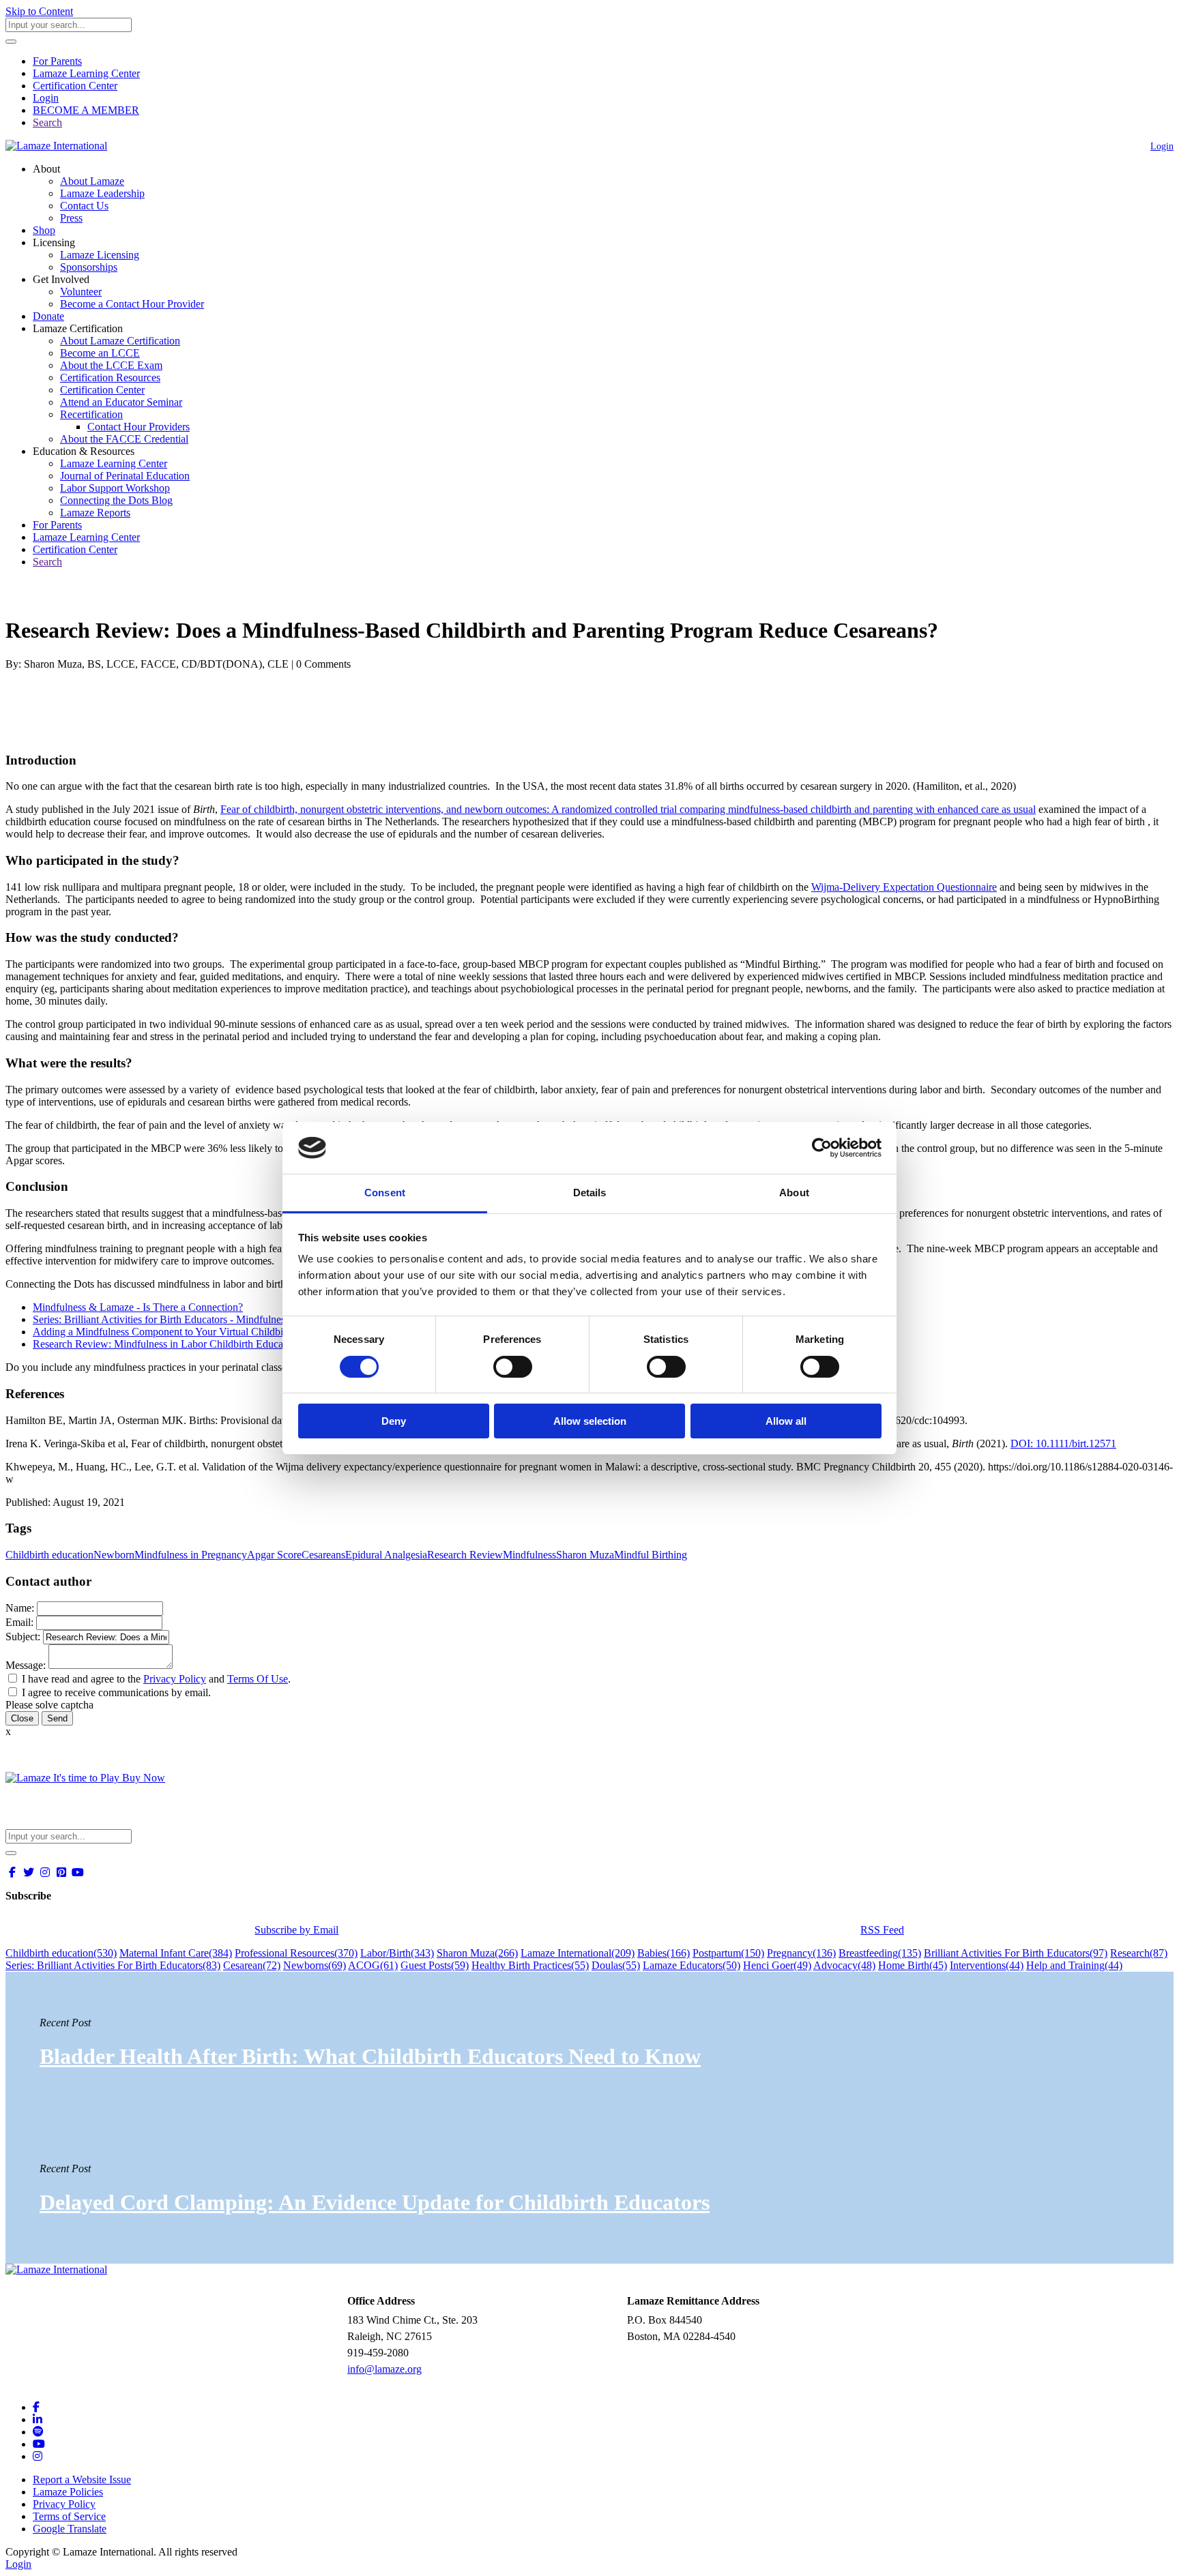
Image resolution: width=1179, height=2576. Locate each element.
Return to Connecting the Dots (79, 597)
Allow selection (590, 1421)
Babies (664, 1953)
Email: (19, 1622)
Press (71, 218)
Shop (44, 230)
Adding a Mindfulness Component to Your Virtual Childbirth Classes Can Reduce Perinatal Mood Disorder (264, 1332)
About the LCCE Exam (111, 365)
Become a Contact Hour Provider (132, 304)
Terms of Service (69, 2516)
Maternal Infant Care (176, 1953)
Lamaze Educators (692, 1965)
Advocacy (844, 1965)
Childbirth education (49, 1555)
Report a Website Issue (82, 2479)
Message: (26, 1665)
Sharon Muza (585, 1555)
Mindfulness (529, 1555)
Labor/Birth (397, 1953)
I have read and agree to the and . (156, 1679)
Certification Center (75, 86)
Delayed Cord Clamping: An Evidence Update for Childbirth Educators (375, 2202)
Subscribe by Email (296, 1930)
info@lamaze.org (384, 2369)
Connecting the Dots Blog (116, 500)
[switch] (513, 1367)
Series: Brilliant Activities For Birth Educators (113, 1965)
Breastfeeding (880, 1953)
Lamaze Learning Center (86, 73)
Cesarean (252, 1965)
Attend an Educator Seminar (121, 402)
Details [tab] (590, 1193)
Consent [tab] (385, 1193)
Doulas (616, 1965)
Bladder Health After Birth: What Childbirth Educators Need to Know (370, 2056)
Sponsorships (89, 267)
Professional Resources (296, 1953)
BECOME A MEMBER (86, 110)
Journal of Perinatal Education (125, 476)
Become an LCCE (100, 353)
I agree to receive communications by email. (116, 1692)
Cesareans (323, 1555)
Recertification (91, 414)
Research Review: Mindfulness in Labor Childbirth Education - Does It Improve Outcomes (229, 1344)
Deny (394, 1421)
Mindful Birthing (651, 1555)
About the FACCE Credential (124, 439)
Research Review (465, 1555)
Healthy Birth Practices (530, 1965)
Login (46, 98)
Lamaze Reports (95, 513)
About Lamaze (92, 181)
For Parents (57, 61)
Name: (20, 1608)
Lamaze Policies (68, 2492)
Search (47, 122)
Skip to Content (39, 11)
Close (22, 1718)
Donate (48, 316)
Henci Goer (777, 1965)
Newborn (114, 1555)
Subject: (23, 1637)
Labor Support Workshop (115, 488)
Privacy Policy (175, 1679)
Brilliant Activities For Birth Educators (1016, 1953)
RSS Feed (882, 1930)
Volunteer (81, 292)
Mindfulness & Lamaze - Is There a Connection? (138, 1307)
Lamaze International (578, 1953)
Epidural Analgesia (386, 1555)
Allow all (786, 1421)
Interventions (987, 1965)
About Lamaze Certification (120, 341)
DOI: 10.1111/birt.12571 (1063, 1444)
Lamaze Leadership (102, 193)
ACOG (373, 1965)
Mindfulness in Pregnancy (191, 1555)
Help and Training (1074, 1965)
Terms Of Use (258, 1679)
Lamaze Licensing (100, 255)
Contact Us (84, 206)
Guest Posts (435, 1965)
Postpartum (728, 1953)
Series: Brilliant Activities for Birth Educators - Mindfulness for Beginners (192, 1319)
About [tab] (794, 1193)
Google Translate (70, 2529)
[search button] (11, 42)
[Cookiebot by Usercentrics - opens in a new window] (822, 1148)
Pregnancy (801, 1953)
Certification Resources (110, 377)
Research (1139, 1953)
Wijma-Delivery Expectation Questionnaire (904, 887)
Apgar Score (274, 1555)
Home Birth (913, 1965)
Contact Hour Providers (139, 427)
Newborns (315, 1965)
